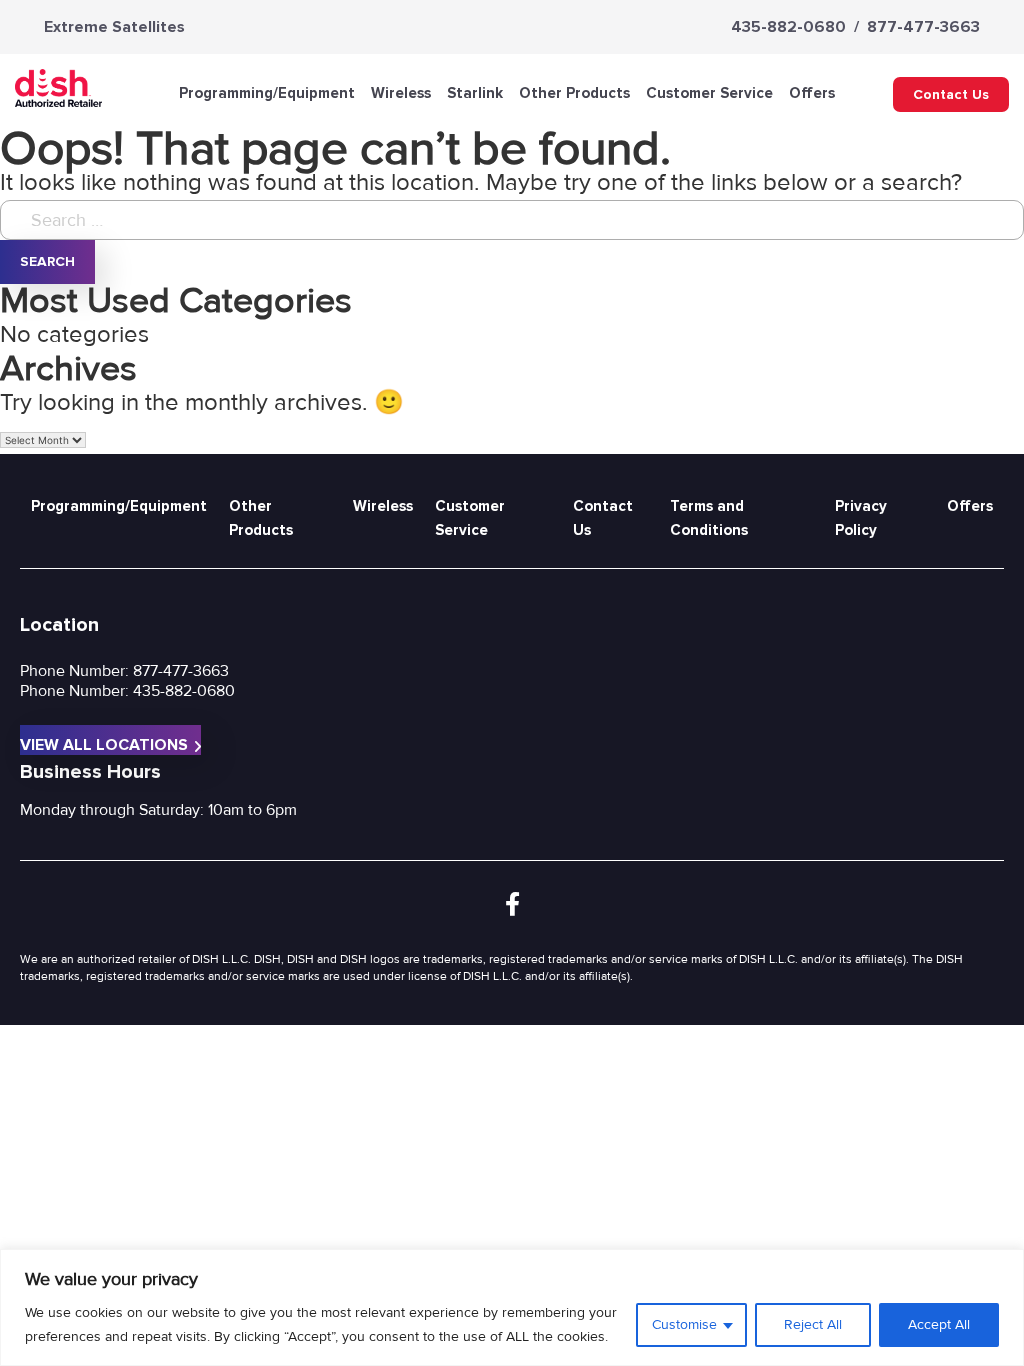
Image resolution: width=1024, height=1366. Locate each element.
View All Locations (104, 745)
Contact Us (951, 94)
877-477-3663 (923, 27)
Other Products (574, 93)
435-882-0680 (788, 27)
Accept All (939, 1324)
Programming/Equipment (267, 93)
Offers (812, 93)
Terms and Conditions (709, 518)
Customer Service (709, 93)
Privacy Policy (861, 518)
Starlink (475, 93)
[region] (512, 1307)
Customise (684, 1324)
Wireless (401, 93)
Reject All (813, 1324)
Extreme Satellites (114, 27)
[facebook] (512, 905)
